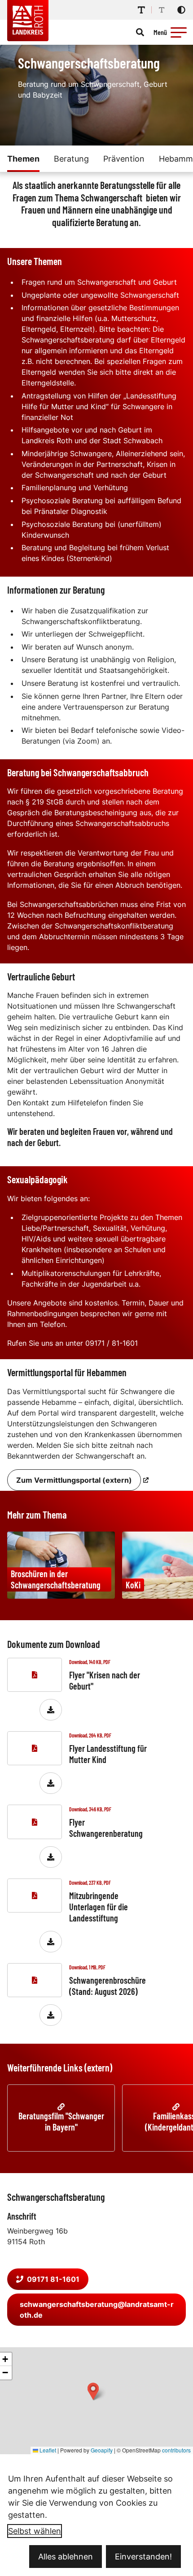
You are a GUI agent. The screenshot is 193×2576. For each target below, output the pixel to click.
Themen (23, 159)
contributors (176, 2450)
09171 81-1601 (53, 2279)
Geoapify (102, 2450)
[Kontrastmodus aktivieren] (181, 10)
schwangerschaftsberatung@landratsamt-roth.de (97, 2310)
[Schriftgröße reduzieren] (162, 10)
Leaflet (47, 2450)
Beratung (71, 159)
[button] (179, 32)
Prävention (124, 159)
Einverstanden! (143, 2557)
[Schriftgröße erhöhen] (141, 10)
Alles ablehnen (66, 2557)
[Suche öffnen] (140, 32)
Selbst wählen (35, 2531)
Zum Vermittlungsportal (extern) (74, 1480)
